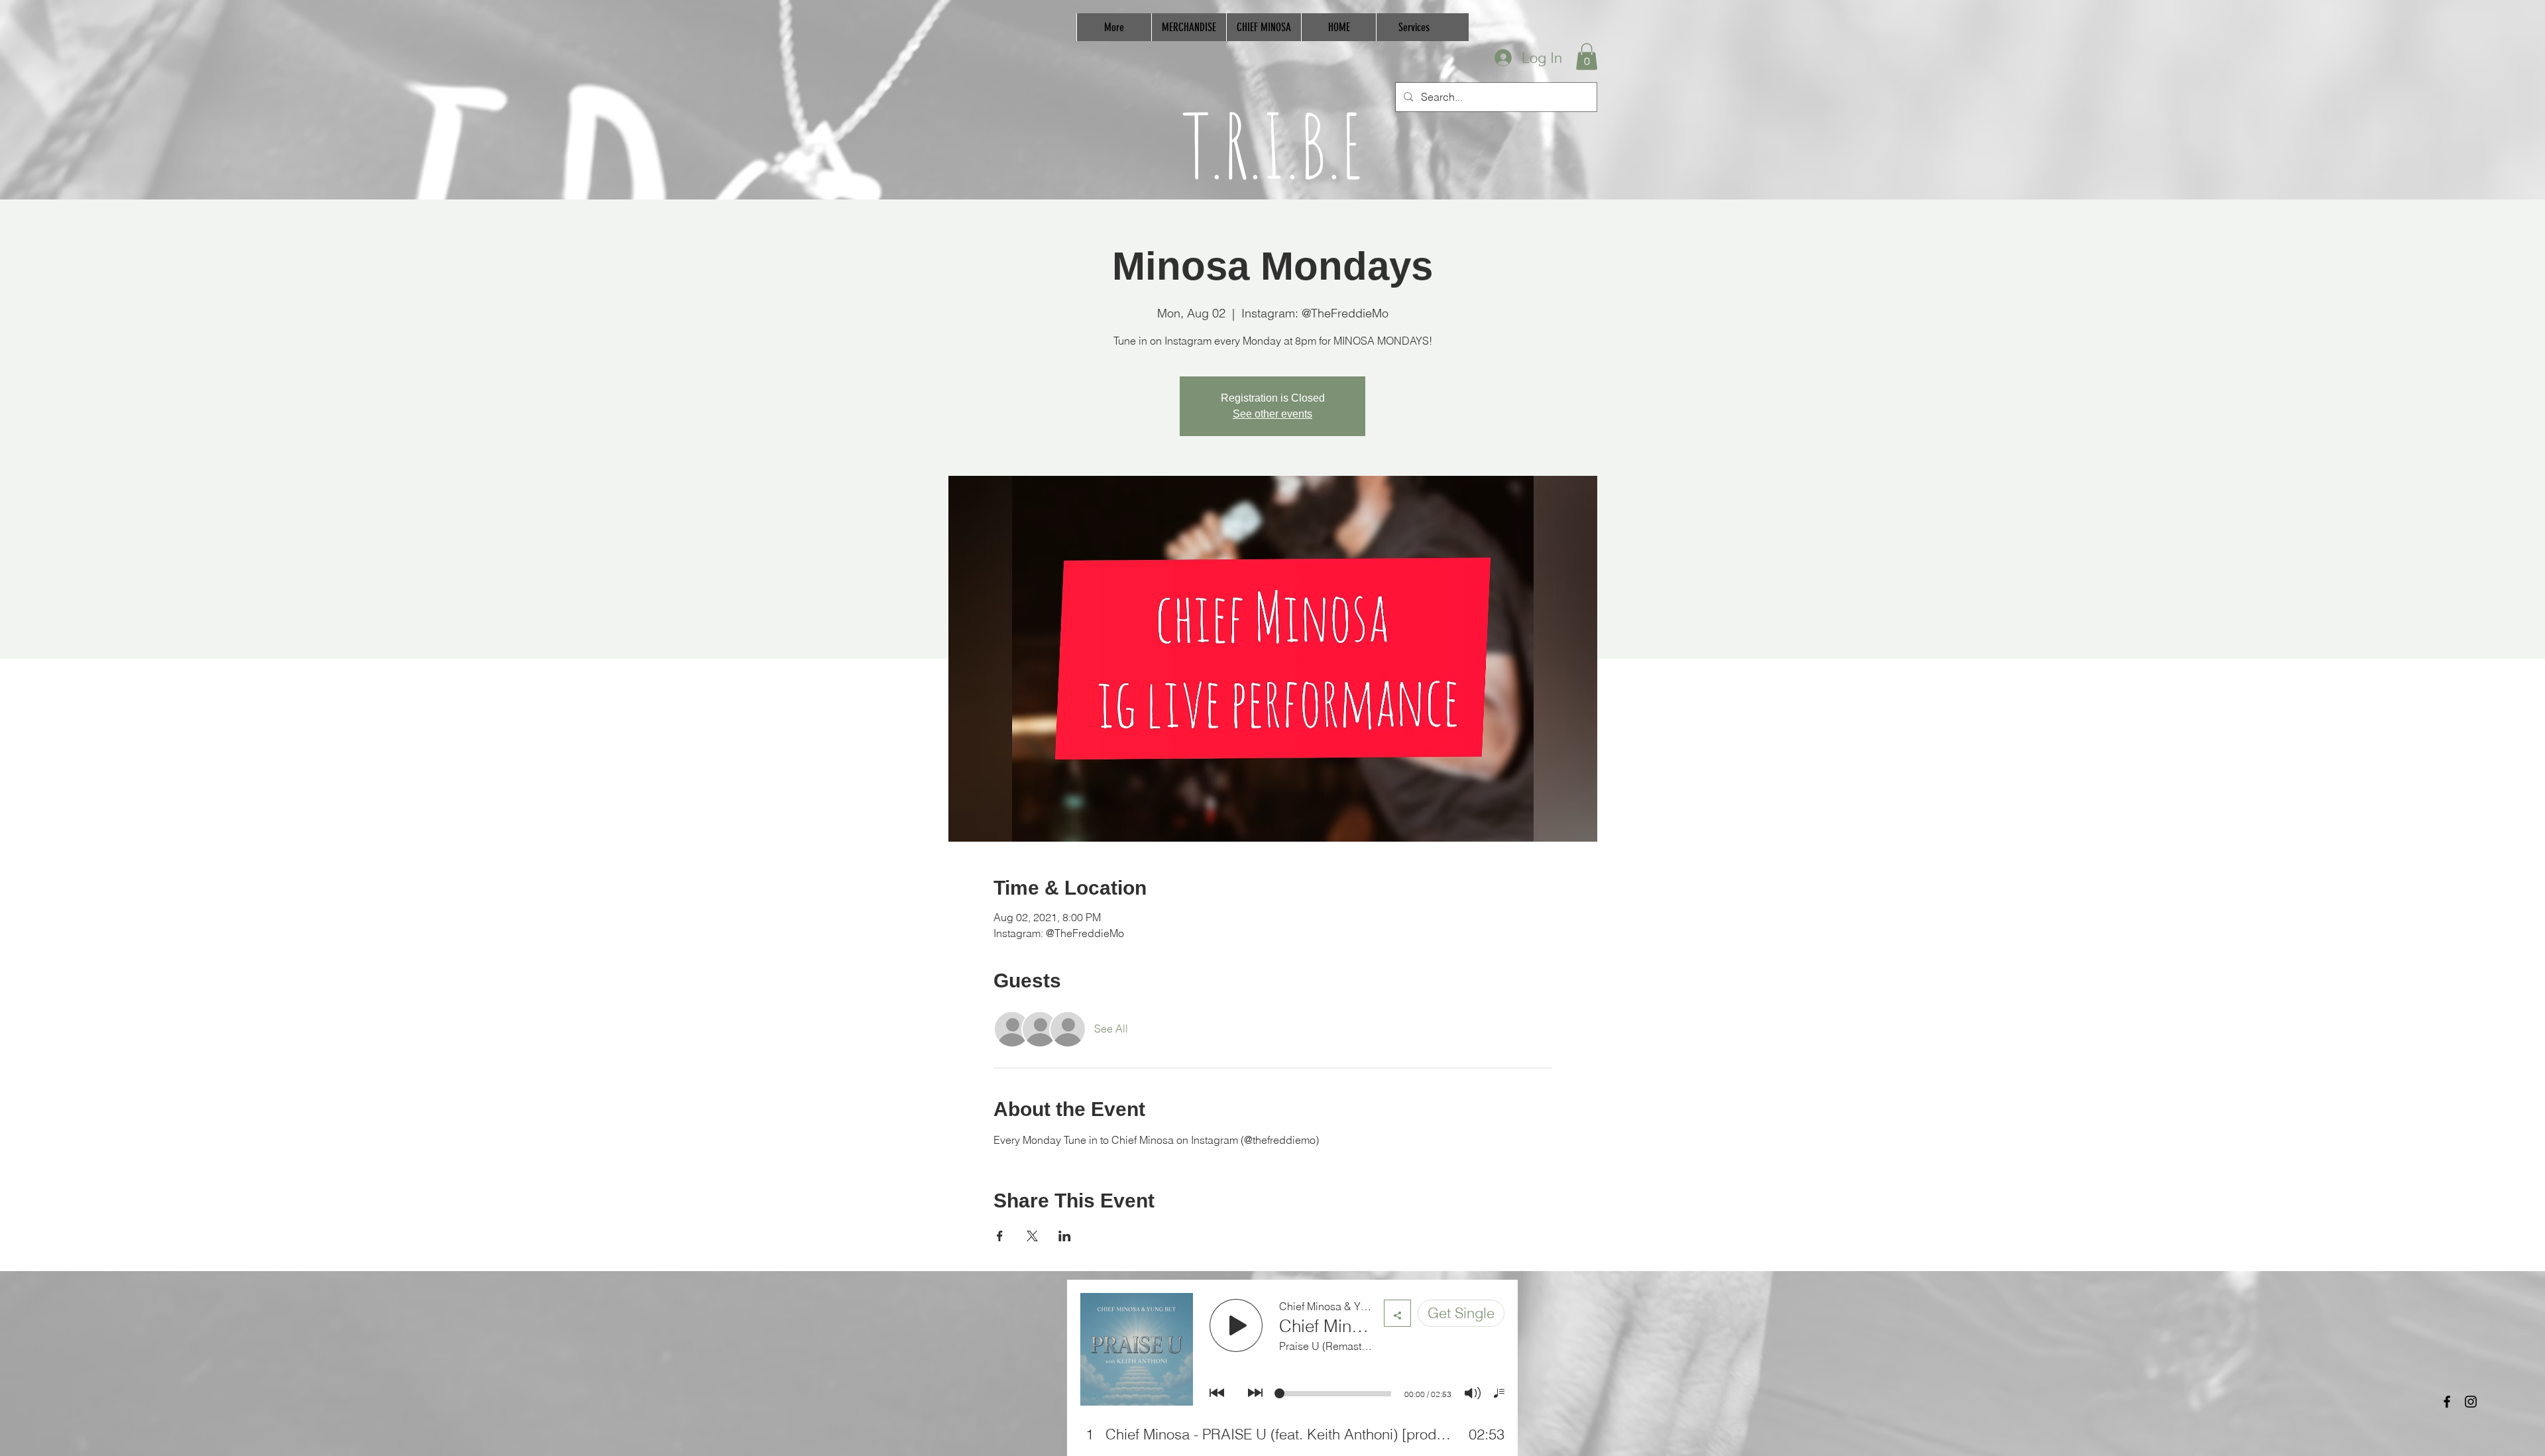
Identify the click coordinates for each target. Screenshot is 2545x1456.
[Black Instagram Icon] (2471, 1402)
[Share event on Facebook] (1000, 1236)
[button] (1587, 57)
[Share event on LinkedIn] (1065, 1236)
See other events (1272, 414)
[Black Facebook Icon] (2447, 1402)
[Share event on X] (1032, 1236)
